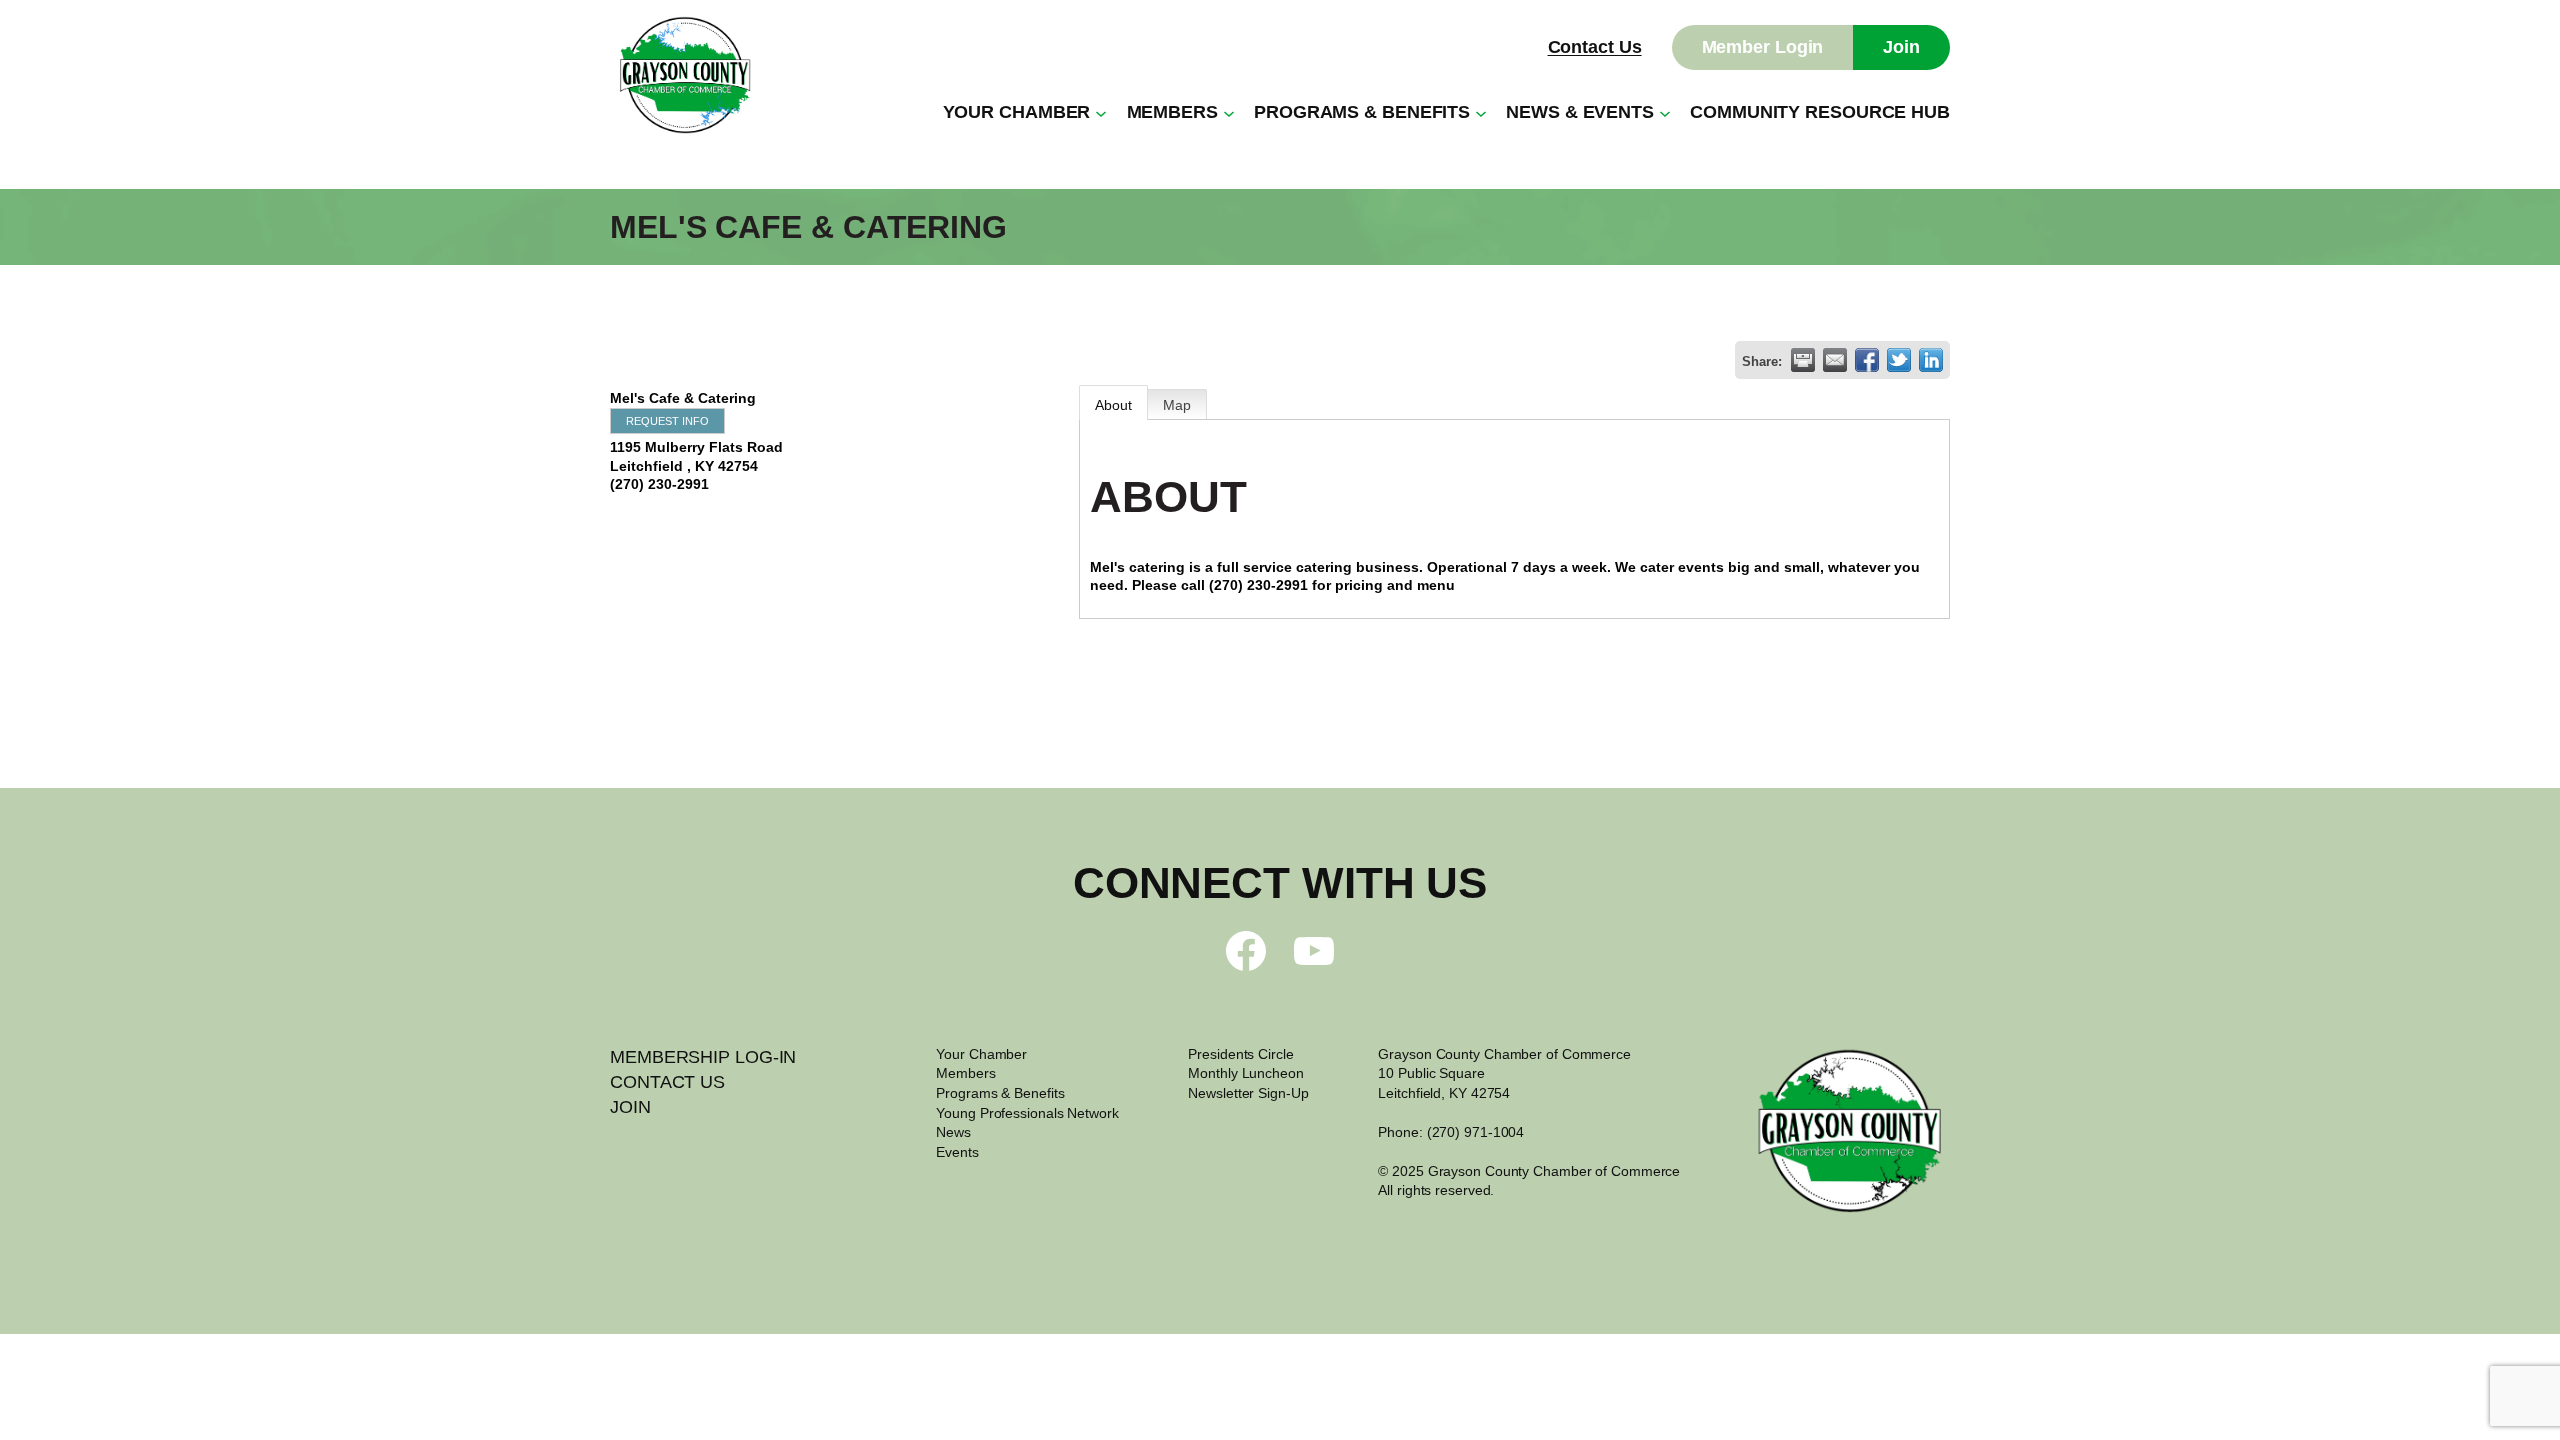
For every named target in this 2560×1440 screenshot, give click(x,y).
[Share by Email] (1835, 360)
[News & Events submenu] (1665, 113)
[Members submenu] (1229, 113)
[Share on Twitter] (1899, 360)
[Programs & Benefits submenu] (1481, 113)
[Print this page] (1803, 360)
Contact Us (1595, 47)
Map (1177, 405)
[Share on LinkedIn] (1931, 360)
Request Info (667, 421)
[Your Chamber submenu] (1101, 113)
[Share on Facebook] (1867, 360)
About (1113, 405)
